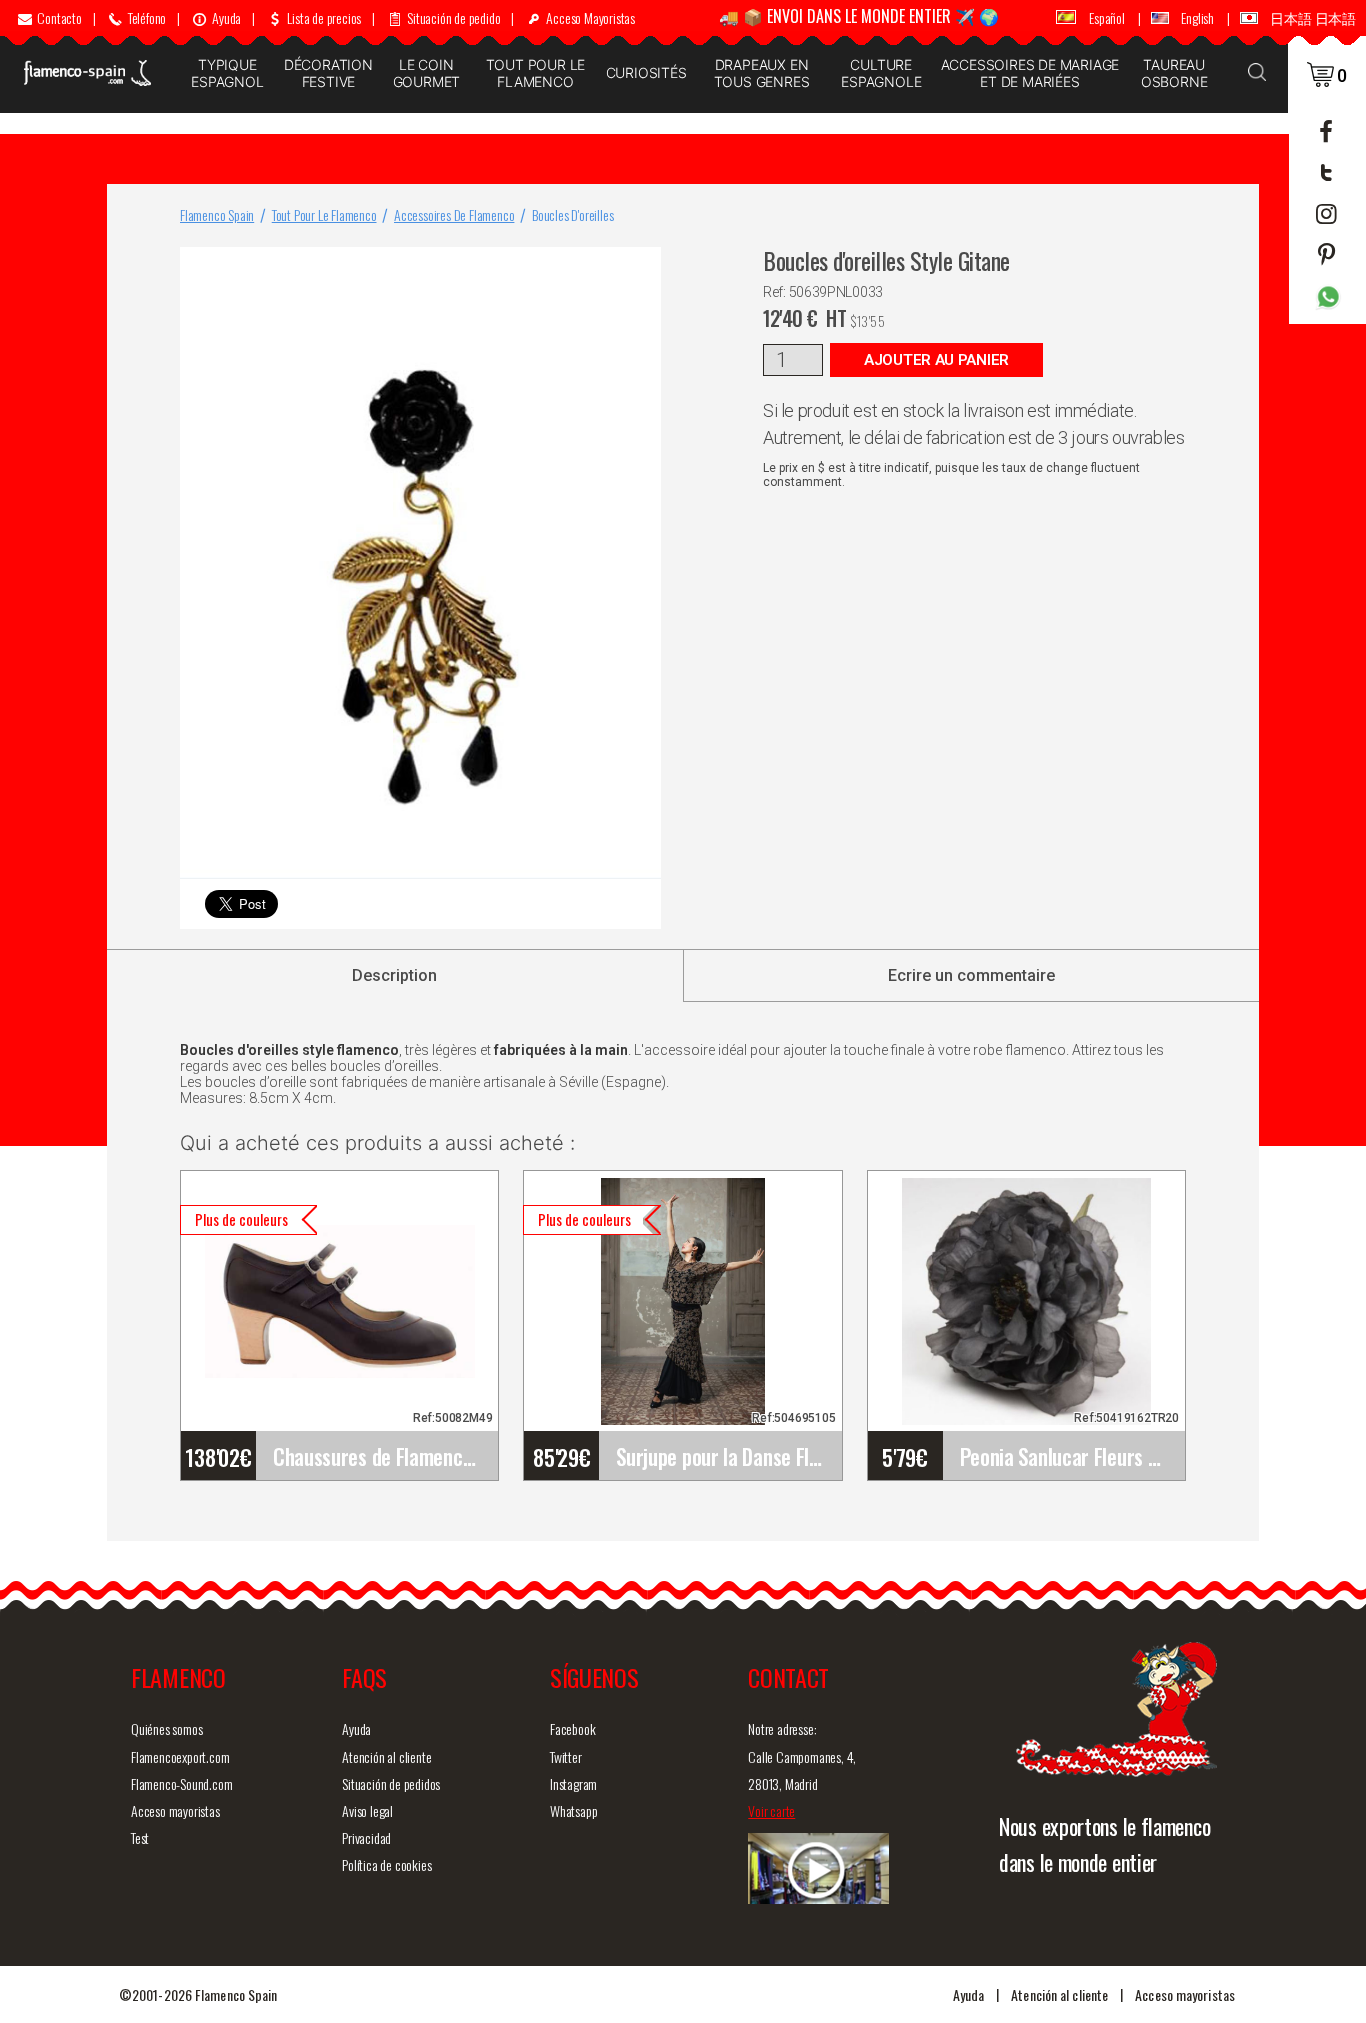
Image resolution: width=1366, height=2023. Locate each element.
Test (140, 1837)
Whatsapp (573, 1810)
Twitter (566, 1756)
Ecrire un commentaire (971, 975)
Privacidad (366, 1837)
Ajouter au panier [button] (936, 360)
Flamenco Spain (217, 214)
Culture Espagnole (881, 73)
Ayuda (356, 1728)
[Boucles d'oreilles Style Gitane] (642, 266)
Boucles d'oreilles (572, 214)
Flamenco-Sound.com (181, 1783)
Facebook (572, 1728)
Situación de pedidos (391, 1783)
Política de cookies (386, 1864)
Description (394, 975)
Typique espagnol (227, 73)
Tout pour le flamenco (536, 73)
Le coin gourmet (427, 73)
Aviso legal (367, 1810)
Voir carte (771, 1810)
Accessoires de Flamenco (454, 214)
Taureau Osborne (1174, 73)
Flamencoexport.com (180, 1756)
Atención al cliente (386, 1756)
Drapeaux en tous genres (762, 73)
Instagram (573, 1783)
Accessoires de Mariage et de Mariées (1030, 73)
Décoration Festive (328, 73)
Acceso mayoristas (175, 1810)
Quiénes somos (166, 1728)
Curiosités (646, 72)
